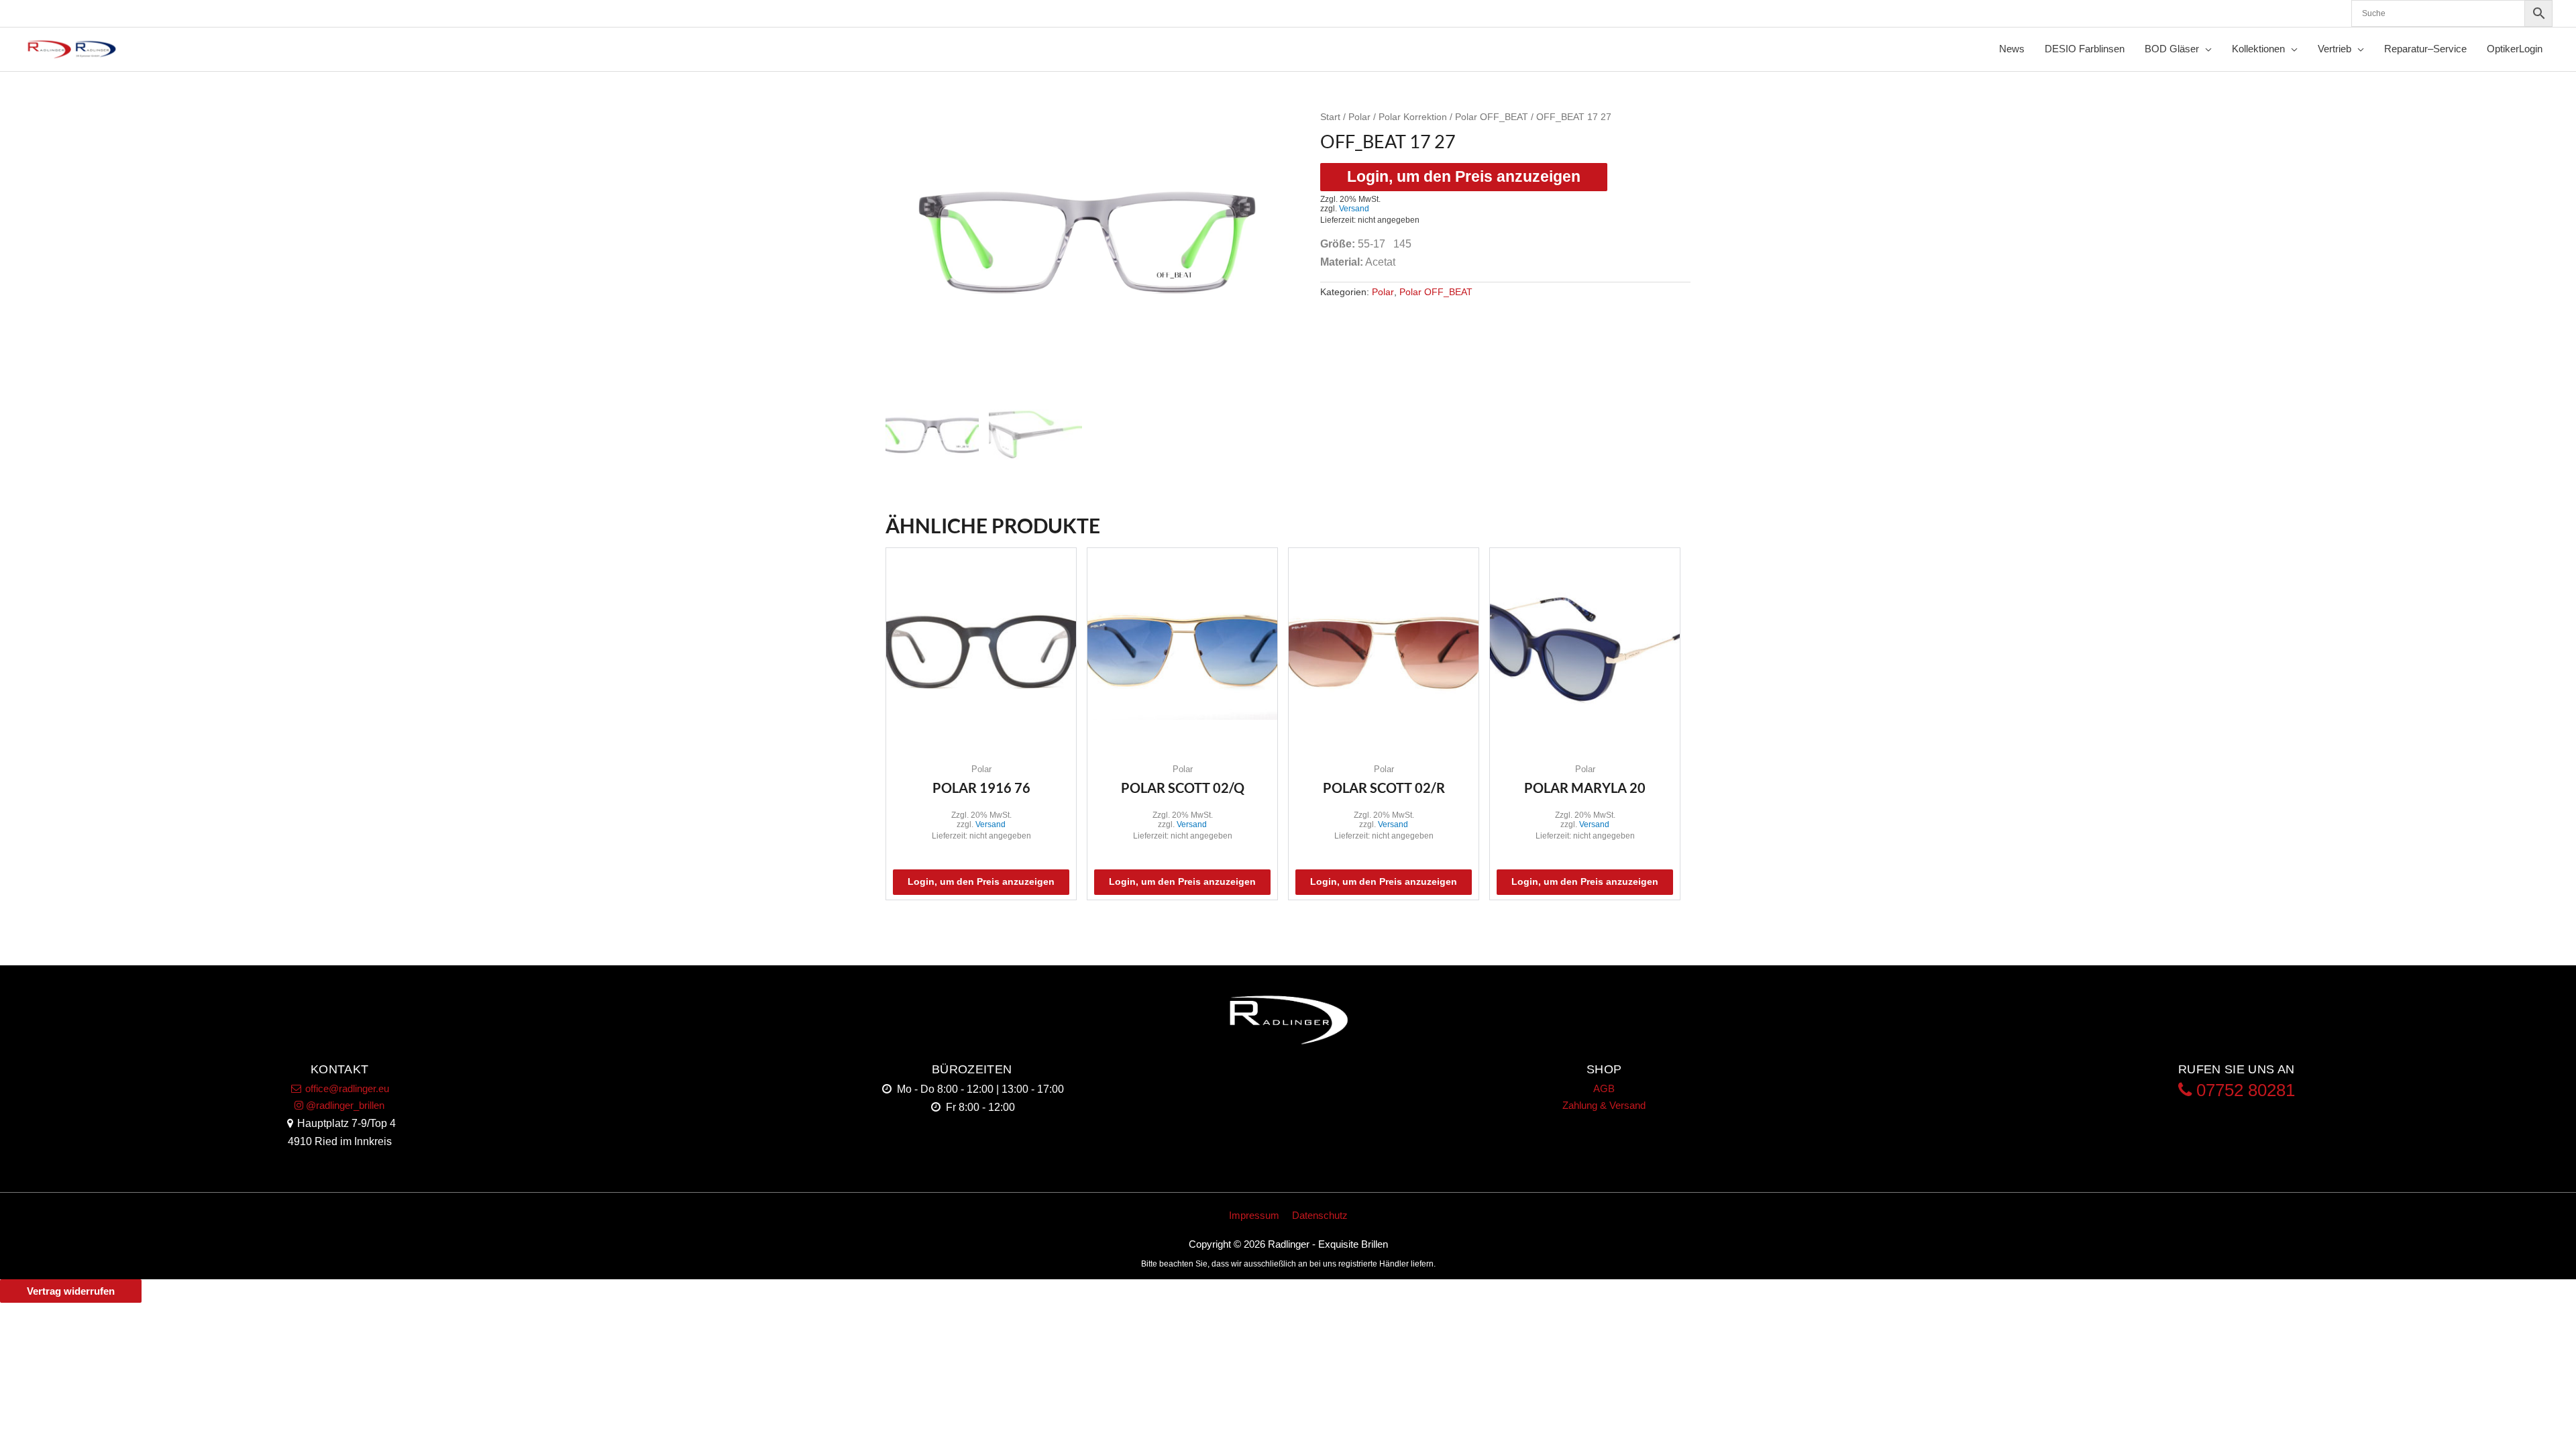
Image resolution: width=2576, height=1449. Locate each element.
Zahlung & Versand (1604, 1105)
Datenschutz (1320, 1215)
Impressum (1254, 1215)
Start (1330, 117)
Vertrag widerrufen (71, 1291)
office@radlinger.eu (346, 1088)
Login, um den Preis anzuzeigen (1464, 177)
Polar (1359, 117)
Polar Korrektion (1413, 117)
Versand (1354, 209)
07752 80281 (2243, 1090)
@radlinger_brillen (344, 1105)
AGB (1604, 1088)
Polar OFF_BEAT (1492, 117)
